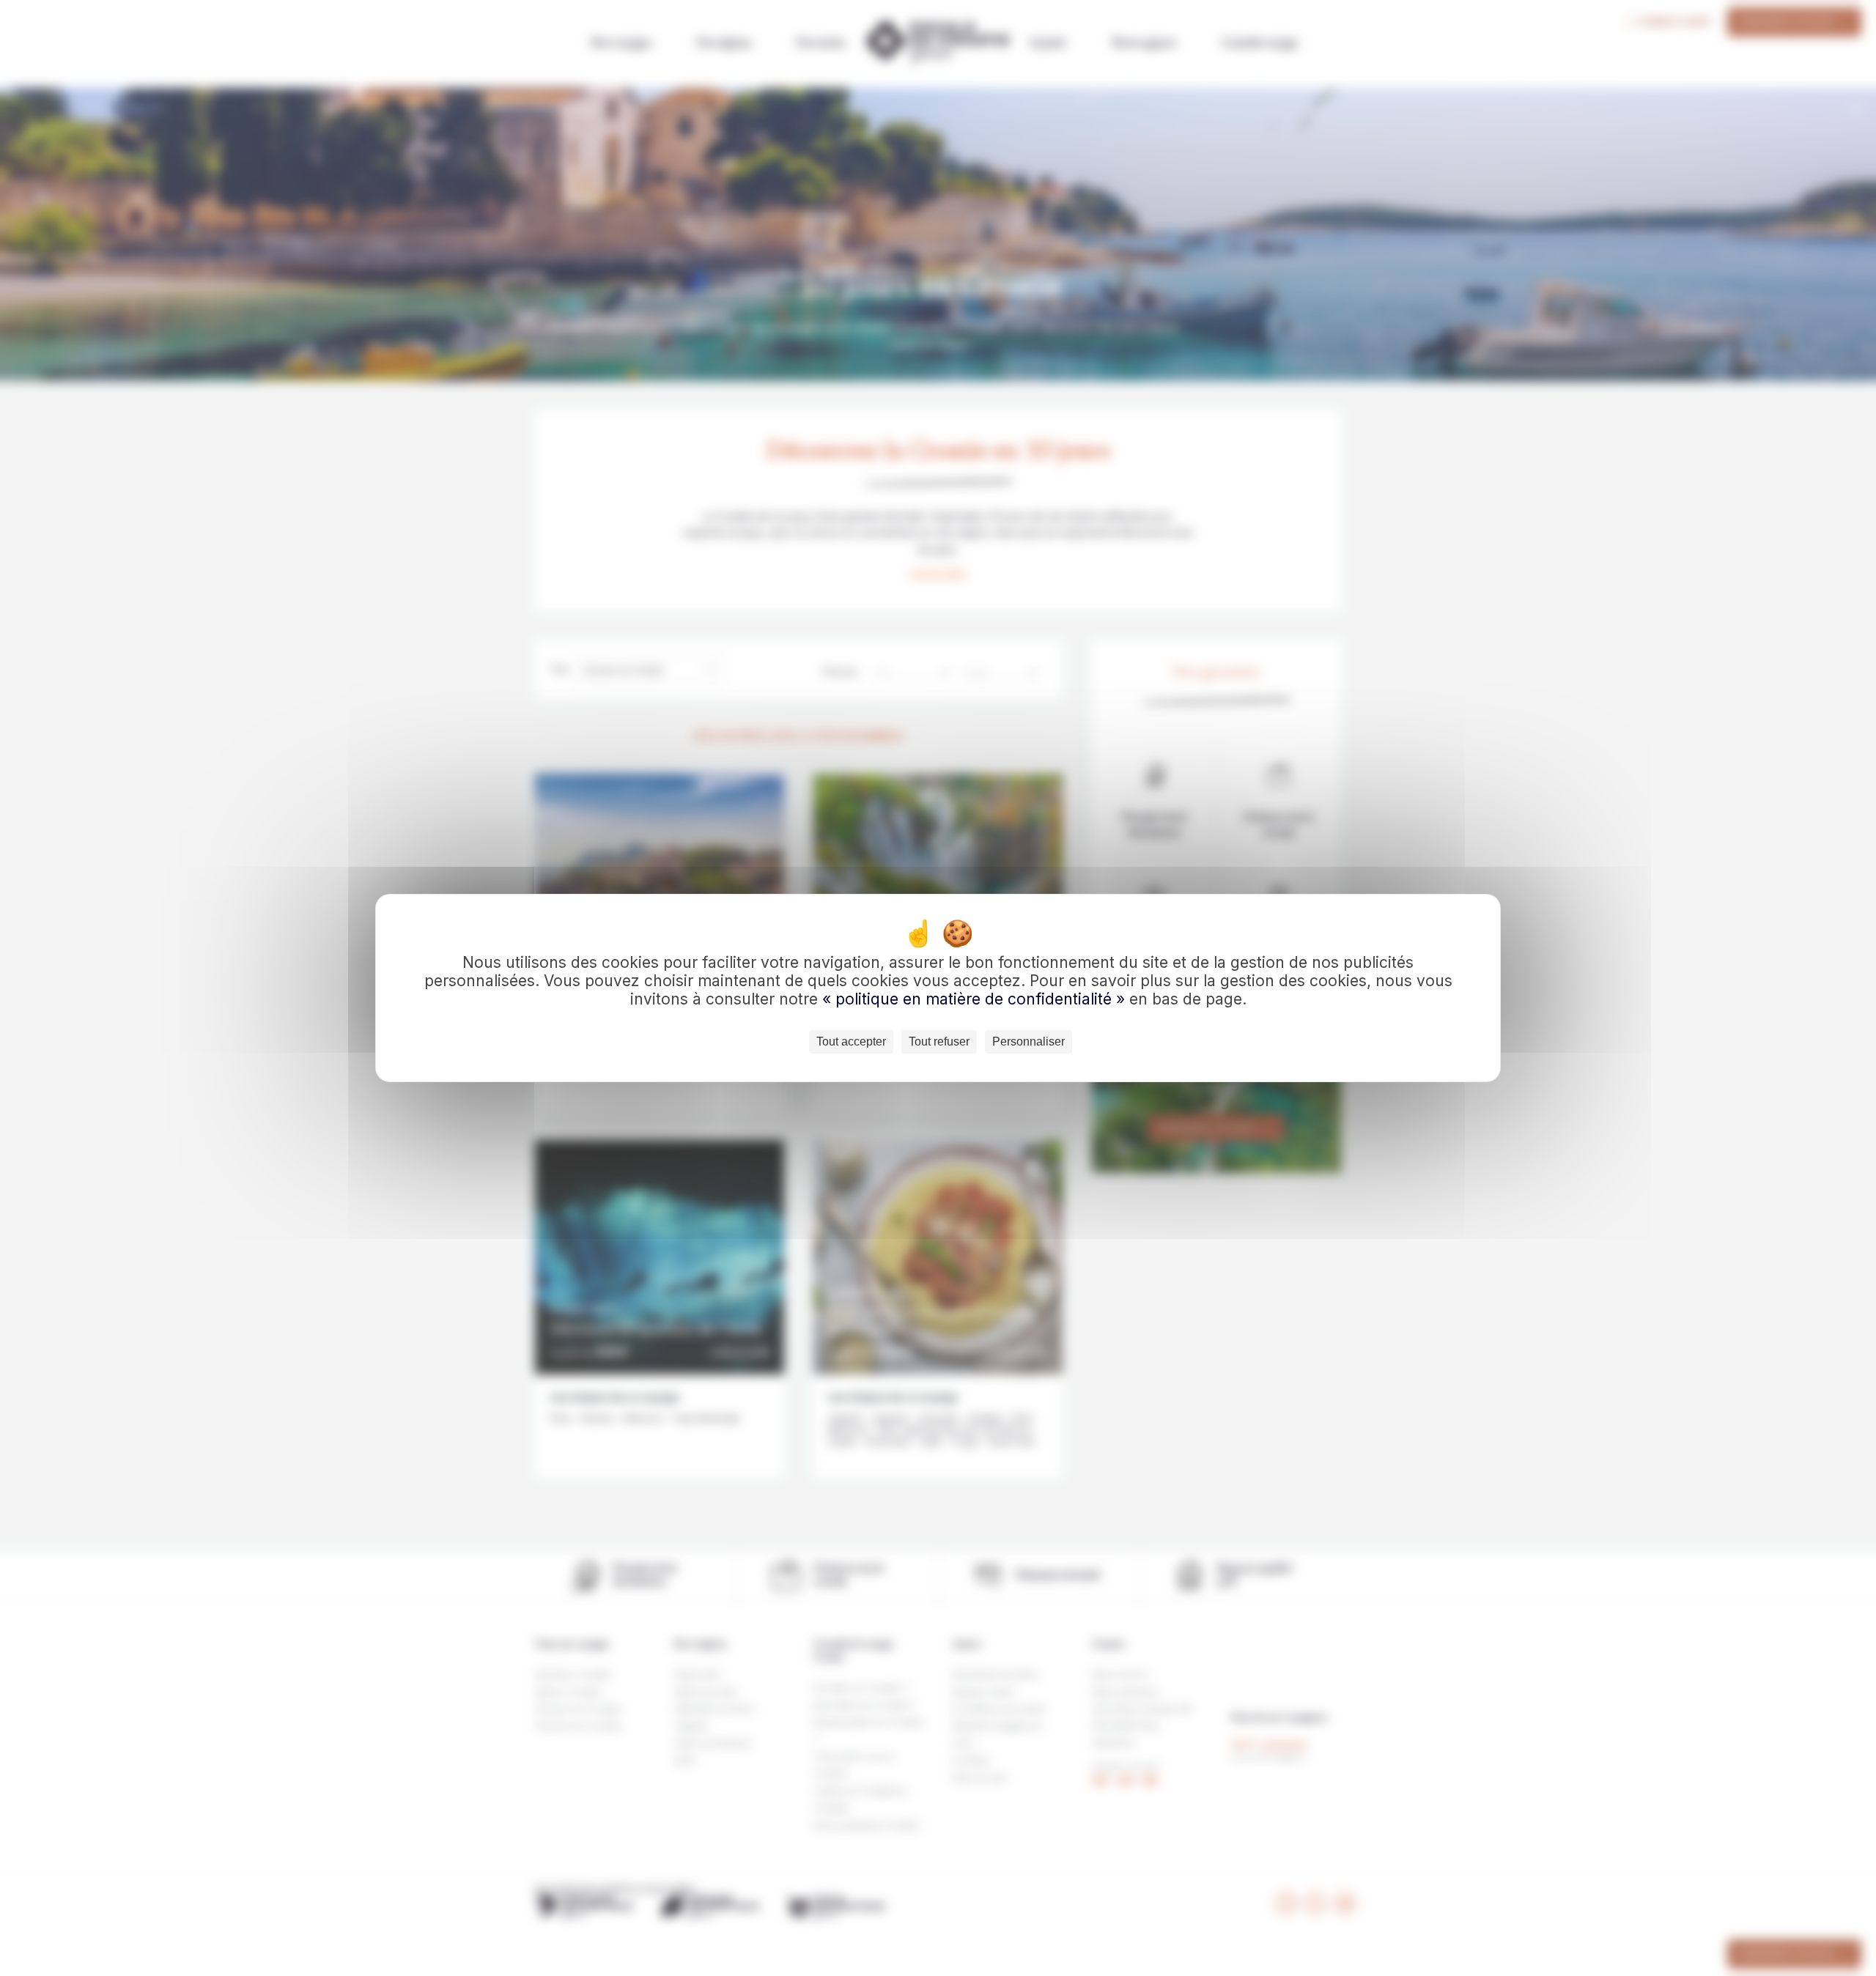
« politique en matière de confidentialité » (976, 999)
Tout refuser (939, 1041)
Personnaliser (1029, 1041)
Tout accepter (851, 1041)
